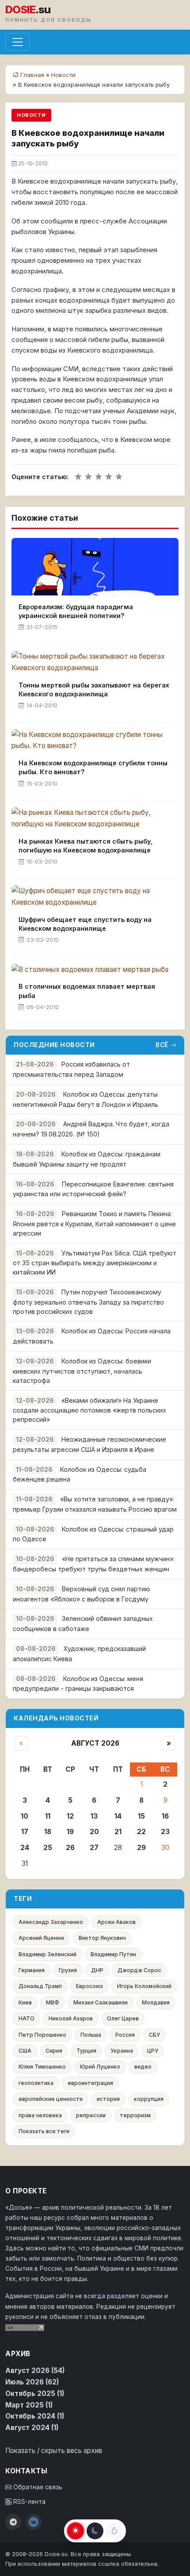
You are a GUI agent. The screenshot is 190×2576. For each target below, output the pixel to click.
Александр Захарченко (51, 1922)
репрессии (91, 2115)
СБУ (154, 2035)
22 (141, 1832)
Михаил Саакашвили (101, 2002)
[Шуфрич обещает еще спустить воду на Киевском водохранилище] (95, 897)
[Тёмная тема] (95, 2531)
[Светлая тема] (76, 2531)
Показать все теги (44, 2131)
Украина (122, 2051)
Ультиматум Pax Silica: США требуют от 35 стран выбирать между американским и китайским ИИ (95, 1263)
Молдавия (156, 2002)
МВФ (53, 2002)
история (108, 2099)
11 (48, 1816)
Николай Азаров (71, 2018)
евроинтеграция (90, 2083)
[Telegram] (13, 2522)
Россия (125, 2035)
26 (70, 1848)
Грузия (68, 1970)
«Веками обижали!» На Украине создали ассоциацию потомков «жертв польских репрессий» (89, 1410)
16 (165, 1816)
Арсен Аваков (116, 1922)
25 (48, 1848)
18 (48, 1832)
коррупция (149, 2099)
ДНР (97, 1970)
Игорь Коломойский (144, 1986)
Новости (63, 75)
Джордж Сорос (139, 1970)
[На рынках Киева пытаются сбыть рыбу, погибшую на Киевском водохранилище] (95, 818)
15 (141, 1816)
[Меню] (18, 42)
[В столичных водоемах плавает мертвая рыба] (95, 969)
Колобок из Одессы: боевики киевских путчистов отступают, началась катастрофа (82, 1371)
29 (141, 1848)
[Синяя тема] (114, 2531)
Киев (25, 2002)
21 (118, 1832)
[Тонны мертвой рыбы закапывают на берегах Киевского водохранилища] (95, 662)
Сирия (54, 2051)
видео (143, 2067)
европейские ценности (51, 2099)
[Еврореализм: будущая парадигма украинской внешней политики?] (95, 567)
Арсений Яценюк (42, 1938)
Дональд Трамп (40, 1986)
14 (118, 1816)
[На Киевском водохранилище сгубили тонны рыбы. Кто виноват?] (95, 741)
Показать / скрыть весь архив (54, 2451)
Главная (32, 75)
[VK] (34, 2522)
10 (25, 1816)
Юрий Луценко (100, 2067)
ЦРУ (153, 2051)
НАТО (27, 2018)
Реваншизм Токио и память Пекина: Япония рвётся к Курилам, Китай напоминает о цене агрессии (94, 1223)
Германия (32, 1970)
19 (70, 1832)
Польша (91, 2035)
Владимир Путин (113, 1954)
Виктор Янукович (102, 1938)
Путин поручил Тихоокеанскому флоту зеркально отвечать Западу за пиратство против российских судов (88, 1302)
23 (165, 1832)
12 (70, 1816)
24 (25, 1848)
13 (94, 1816)
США (25, 2051)
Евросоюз (89, 1986)
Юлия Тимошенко (42, 2067)
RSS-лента (28, 2502)
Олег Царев (123, 2018)
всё (162, 1045)
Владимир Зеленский (47, 1954)
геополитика (36, 2083)
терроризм (135, 2115)
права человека (40, 2115)
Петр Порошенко (42, 2035)
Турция (86, 2051)
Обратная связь (37, 2487)
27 (94, 1848)
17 (25, 1832)
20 (94, 1832)
